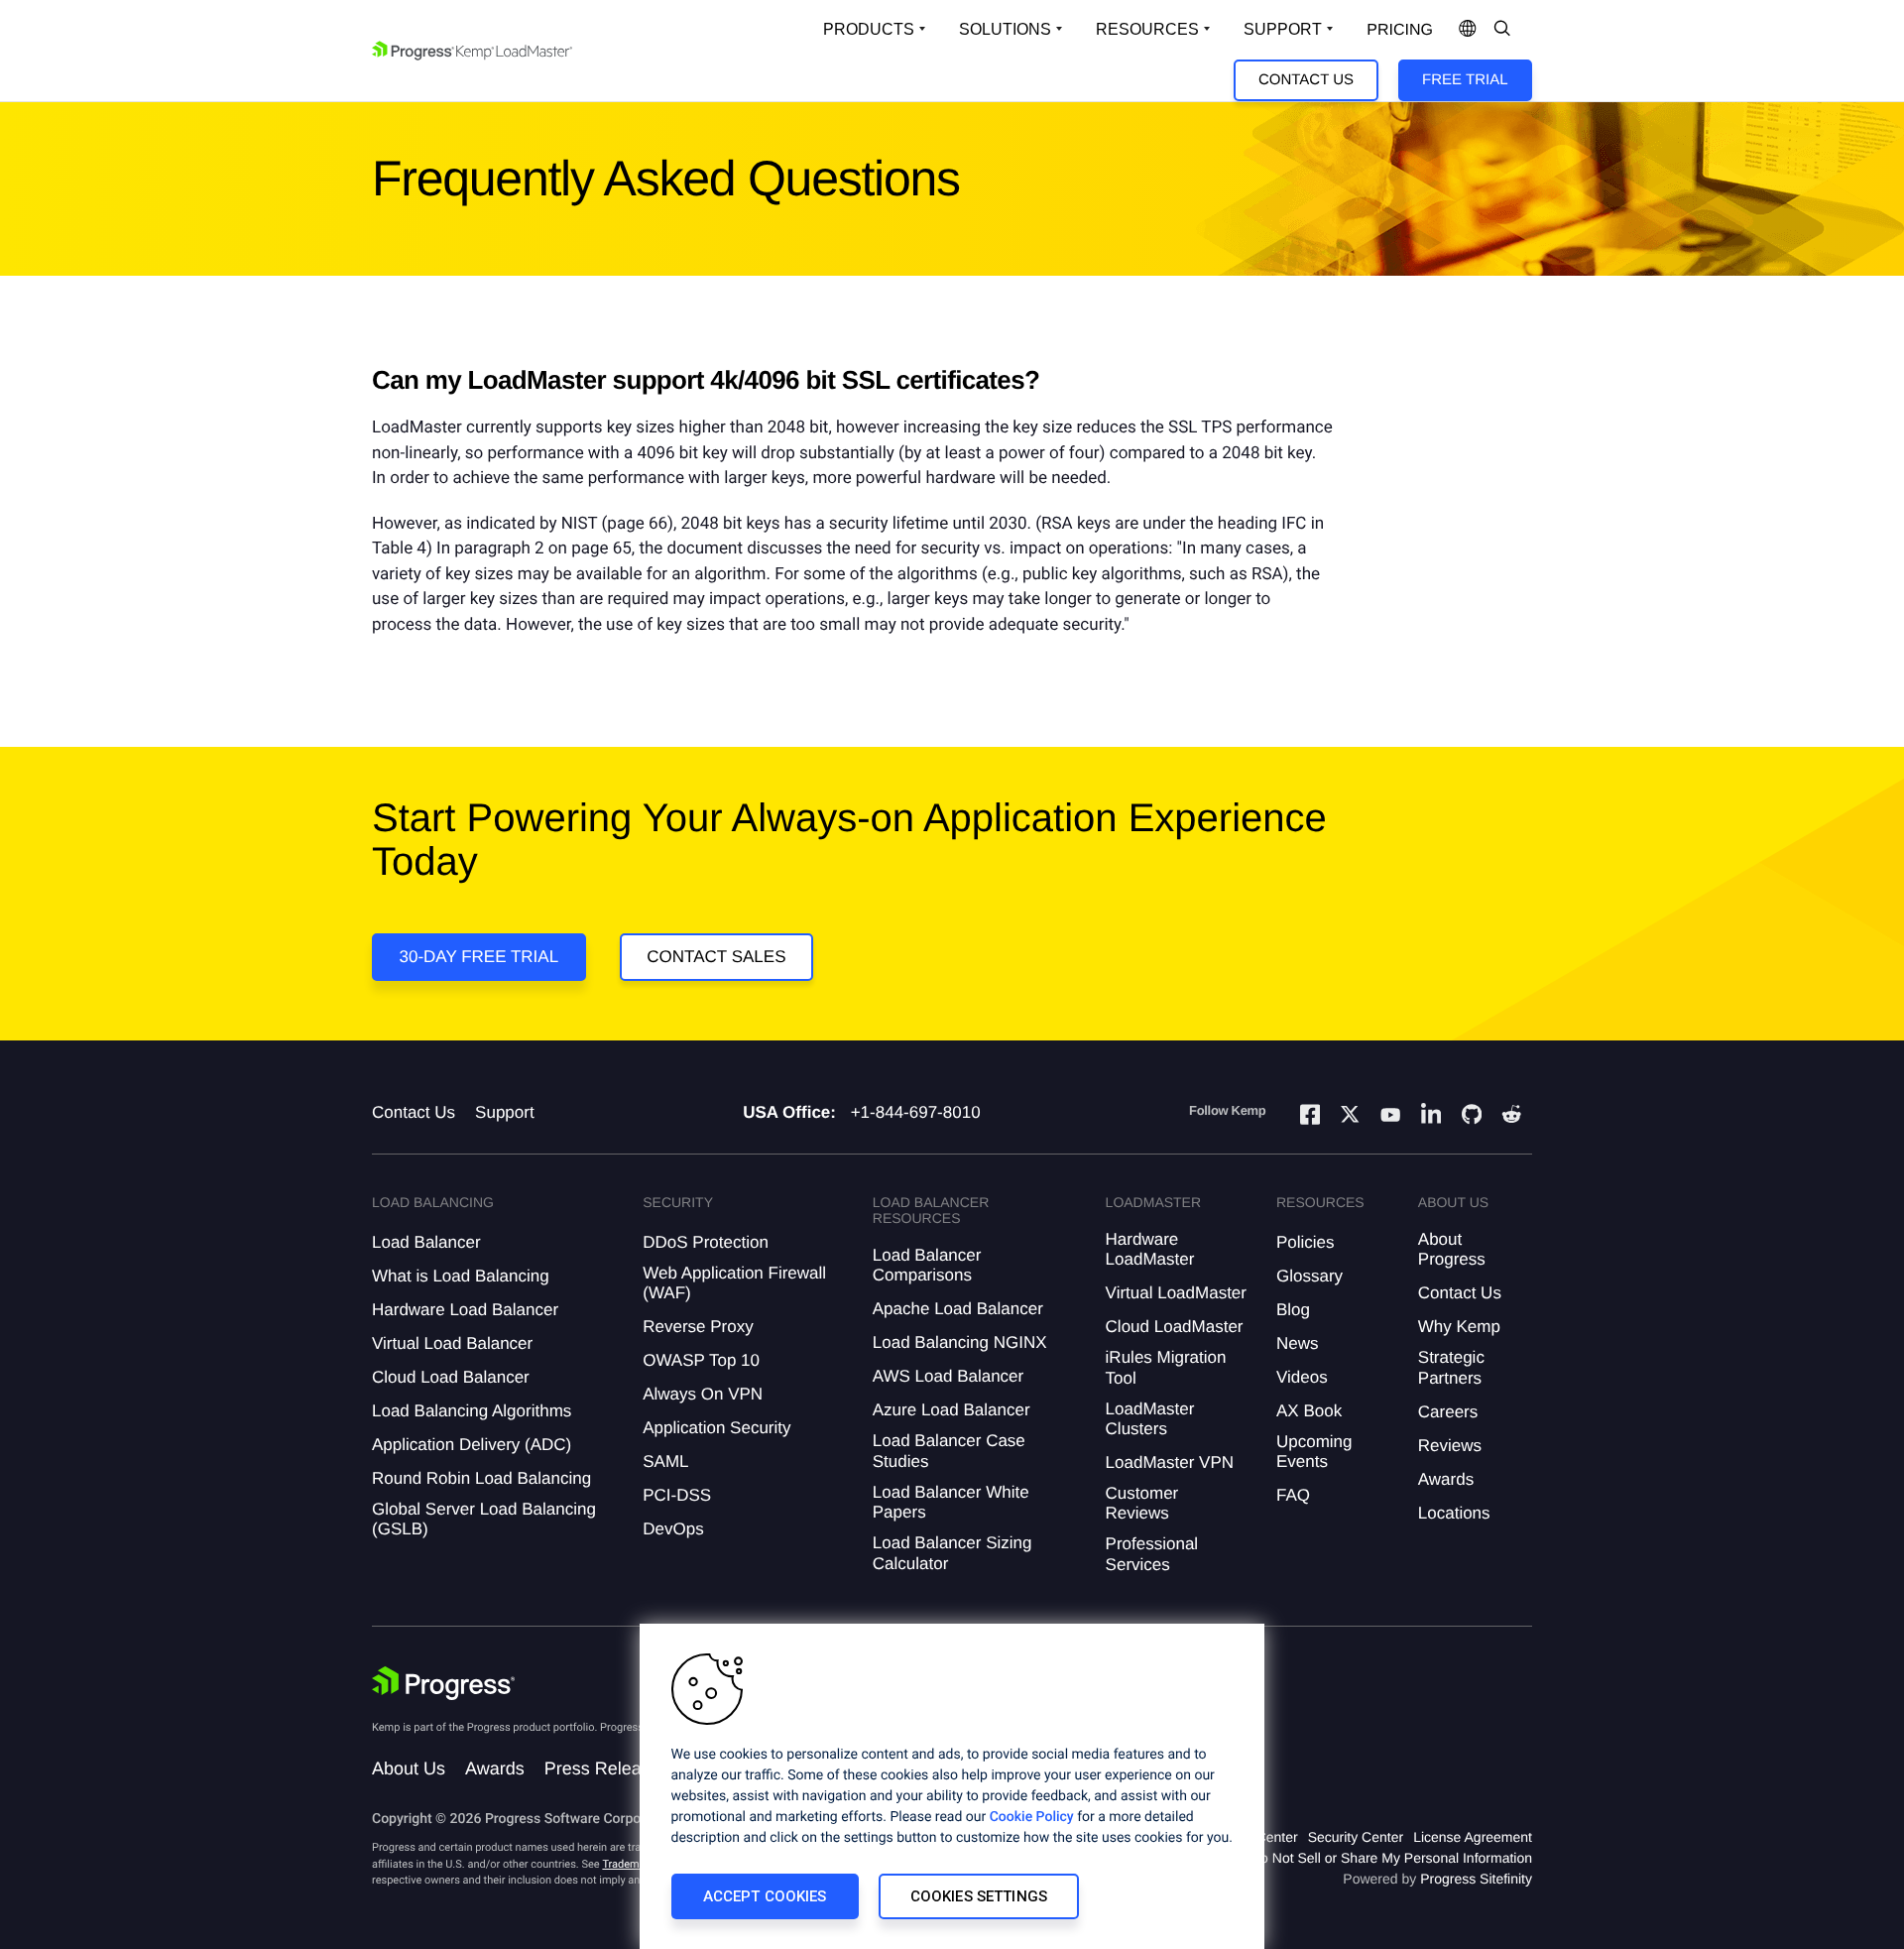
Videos (1302, 1377)
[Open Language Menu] (1468, 30)
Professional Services (1152, 1554)
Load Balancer (426, 1242)
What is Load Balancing (461, 1276)
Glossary (1309, 1276)
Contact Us (1306, 80)
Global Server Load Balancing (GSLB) (484, 1519)
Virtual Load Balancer (452, 1343)
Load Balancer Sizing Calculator (952, 1553)
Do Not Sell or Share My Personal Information (1391, 1858)
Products (869, 29)
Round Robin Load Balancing (481, 1478)
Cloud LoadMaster (1175, 1327)
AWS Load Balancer (948, 1376)
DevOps (673, 1529)
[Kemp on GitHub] (1472, 1117)
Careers (1448, 1412)
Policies (1306, 1242)
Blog (1293, 1310)
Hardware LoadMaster (1150, 1249)
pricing (1400, 30)
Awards (1446, 1479)
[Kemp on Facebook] (1310, 1117)
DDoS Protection (706, 1242)
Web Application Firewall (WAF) (734, 1283)
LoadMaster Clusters (1150, 1419)
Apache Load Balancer (958, 1309)
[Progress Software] (443, 1683)
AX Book (1309, 1411)
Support (1283, 29)
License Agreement (1473, 1837)
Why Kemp (1459, 1327)
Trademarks (631, 1864)
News (1298, 1343)
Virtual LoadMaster (1176, 1293)
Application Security (716, 1428)
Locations (1454, 1513)
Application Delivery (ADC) (472, 1445)
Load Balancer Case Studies (949, 1451)
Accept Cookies (765, 1896)
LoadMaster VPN (1170, 1462)
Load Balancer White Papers (951, 1502)
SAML (665, 1462)
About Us (409, 1768)
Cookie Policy (1032, 1817)
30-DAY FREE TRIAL (479, 957)
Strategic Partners (1451, 1367)
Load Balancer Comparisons (927, 1265)
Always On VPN (703, 1394)
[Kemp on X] (1350, 1117)
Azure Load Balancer (952, 1410)
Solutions (1005, 29)
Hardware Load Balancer (465, 1310)
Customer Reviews (1142, 1503)
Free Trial (1465, 80)
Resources (1147, 29)
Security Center (1356, 1837)
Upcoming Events (1314, 1452)
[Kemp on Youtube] (1390, 1118)
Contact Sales (716, 957)
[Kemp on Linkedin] (1431, 1117)
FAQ (1293, 1495)
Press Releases (607, 1768)
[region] (952, 1786)
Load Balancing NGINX (960, 1342)
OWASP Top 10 (701, 1360)
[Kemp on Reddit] (1511, 1117)
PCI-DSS (677, 1495)
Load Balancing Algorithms (472, 1411)
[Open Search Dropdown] (1502, 30)
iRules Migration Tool (1166, 1367)
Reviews (1450, 1446)
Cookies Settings (979, 1896)
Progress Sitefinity (1476, 1879)
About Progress (1452, 1249)
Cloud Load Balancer (451, 1377)
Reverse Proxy (698, 1327)
